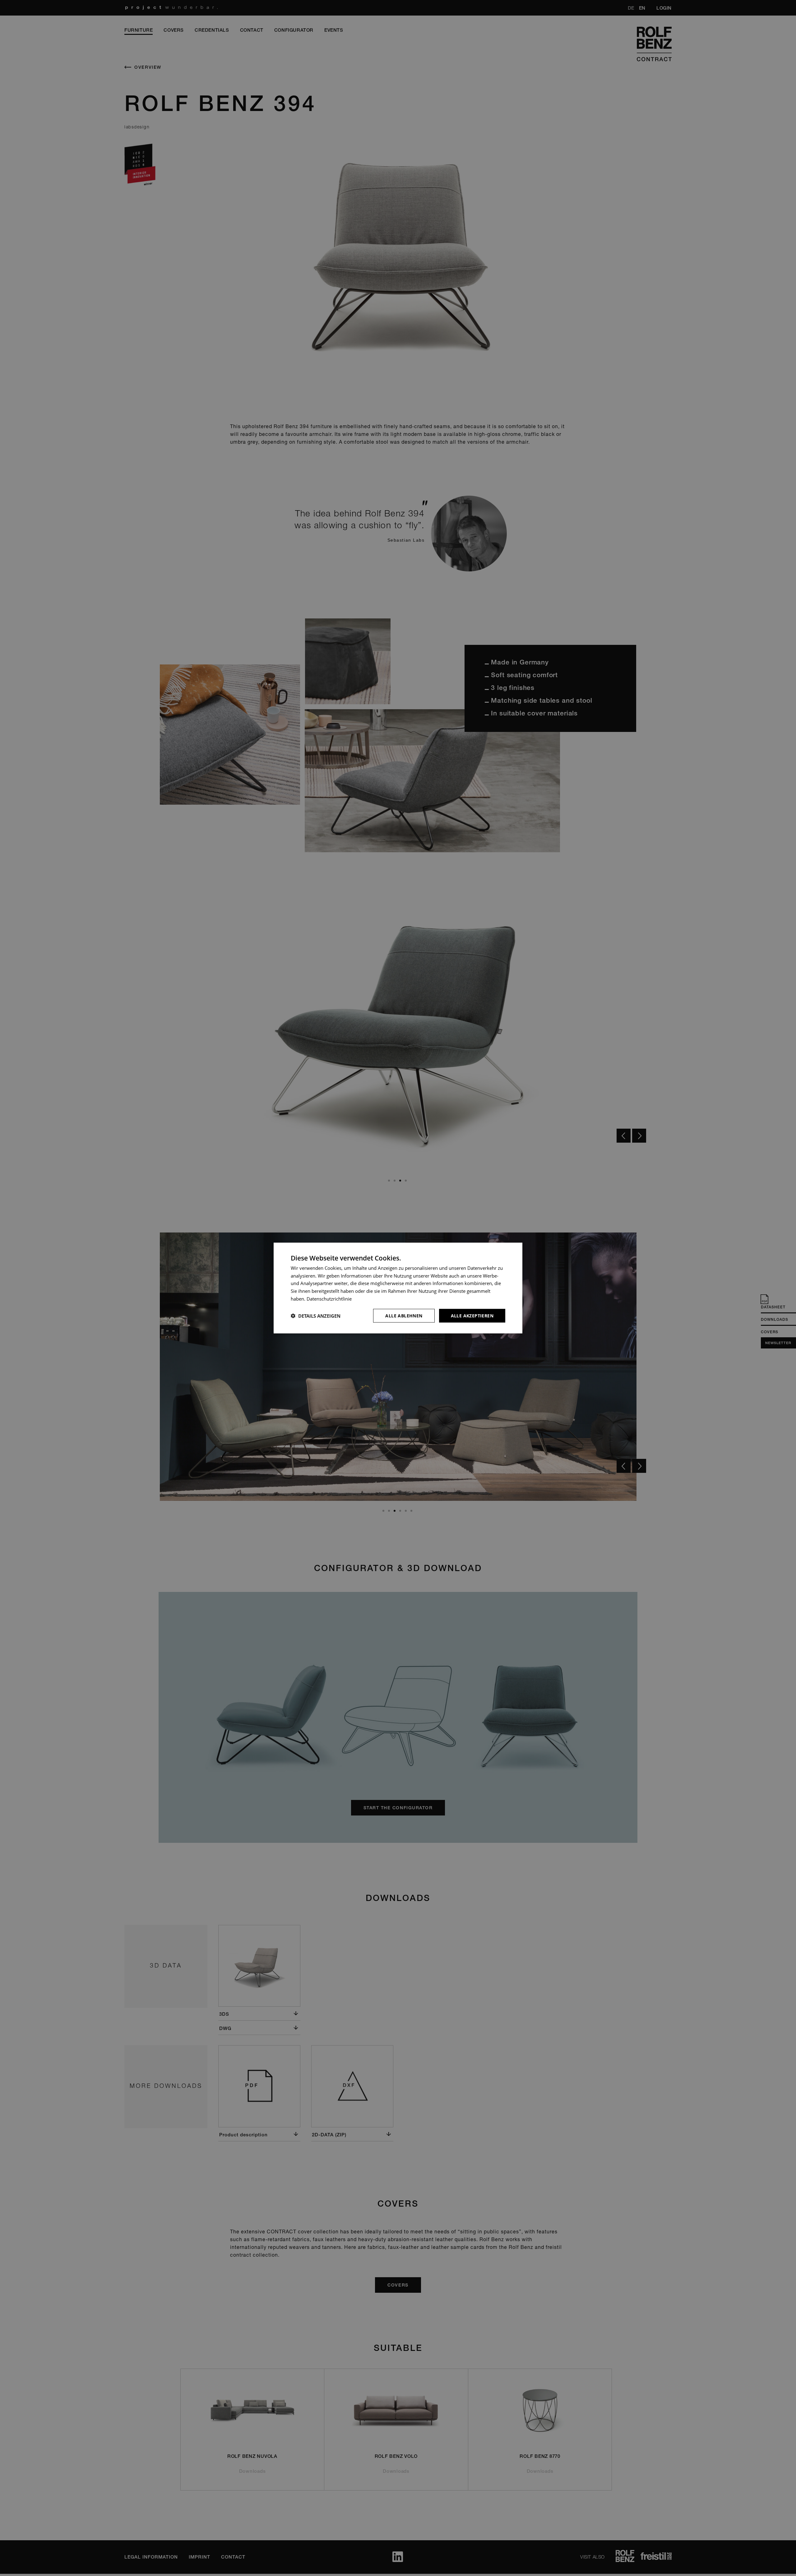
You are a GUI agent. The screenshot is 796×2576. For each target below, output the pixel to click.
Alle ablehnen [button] (404, 1315)
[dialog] (398, 1288)
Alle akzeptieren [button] (472, 1315)
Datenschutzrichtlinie (329, 1298)
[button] (316, 1316)
